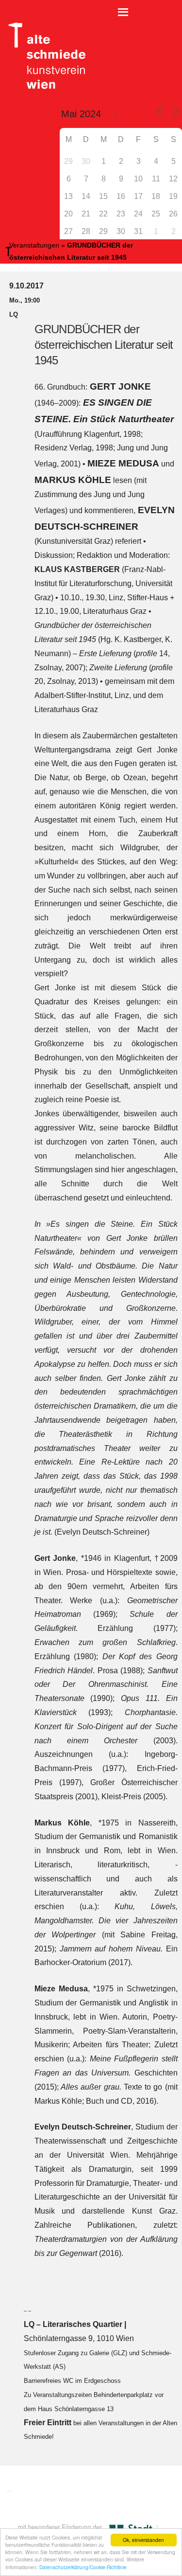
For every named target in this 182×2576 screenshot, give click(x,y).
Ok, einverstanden (143, 2540)
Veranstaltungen (34, 245)
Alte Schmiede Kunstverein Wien (44, 56)
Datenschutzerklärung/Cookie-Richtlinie (83, 2567)
